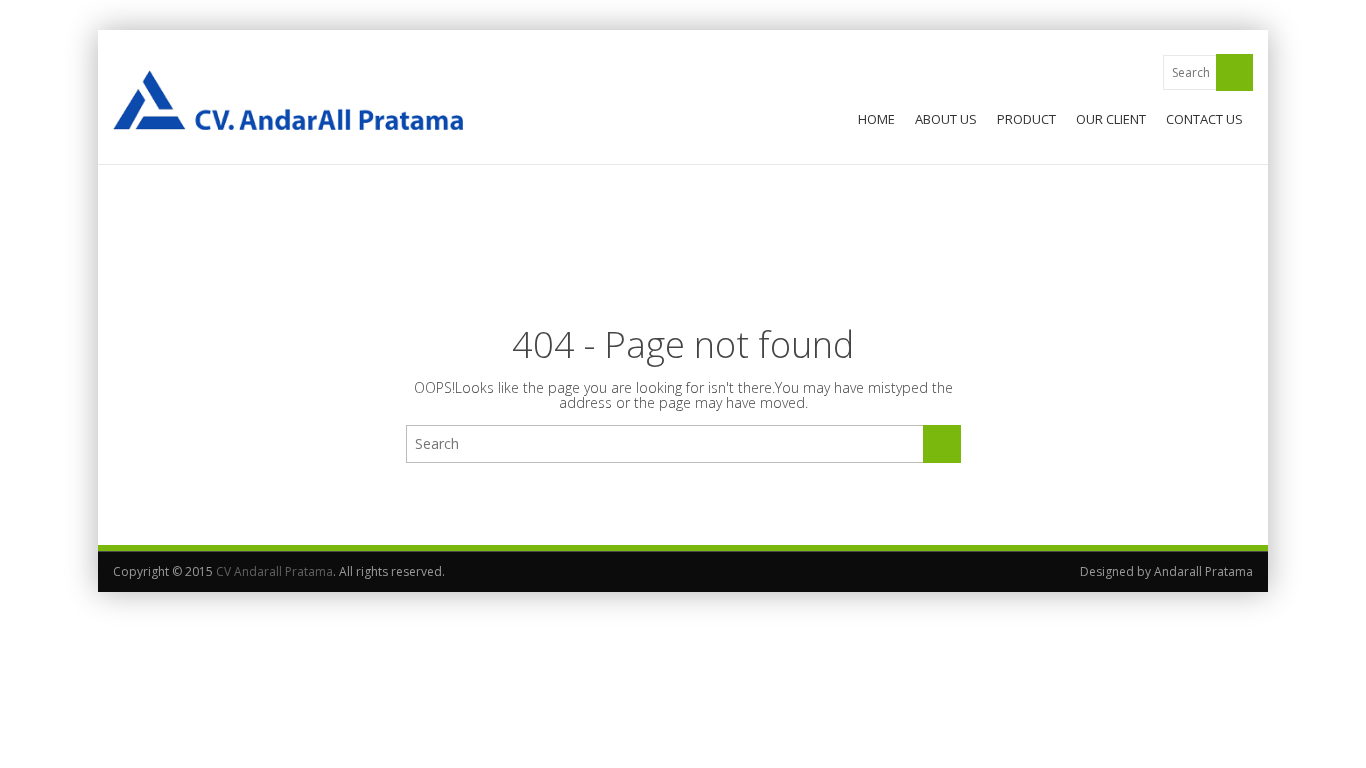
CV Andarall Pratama (274, 571)
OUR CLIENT (1111, 119)
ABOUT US (946, 119)
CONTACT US (1204, 119)
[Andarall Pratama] (288, 100)
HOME (876, 119)
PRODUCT (1026, 119)
